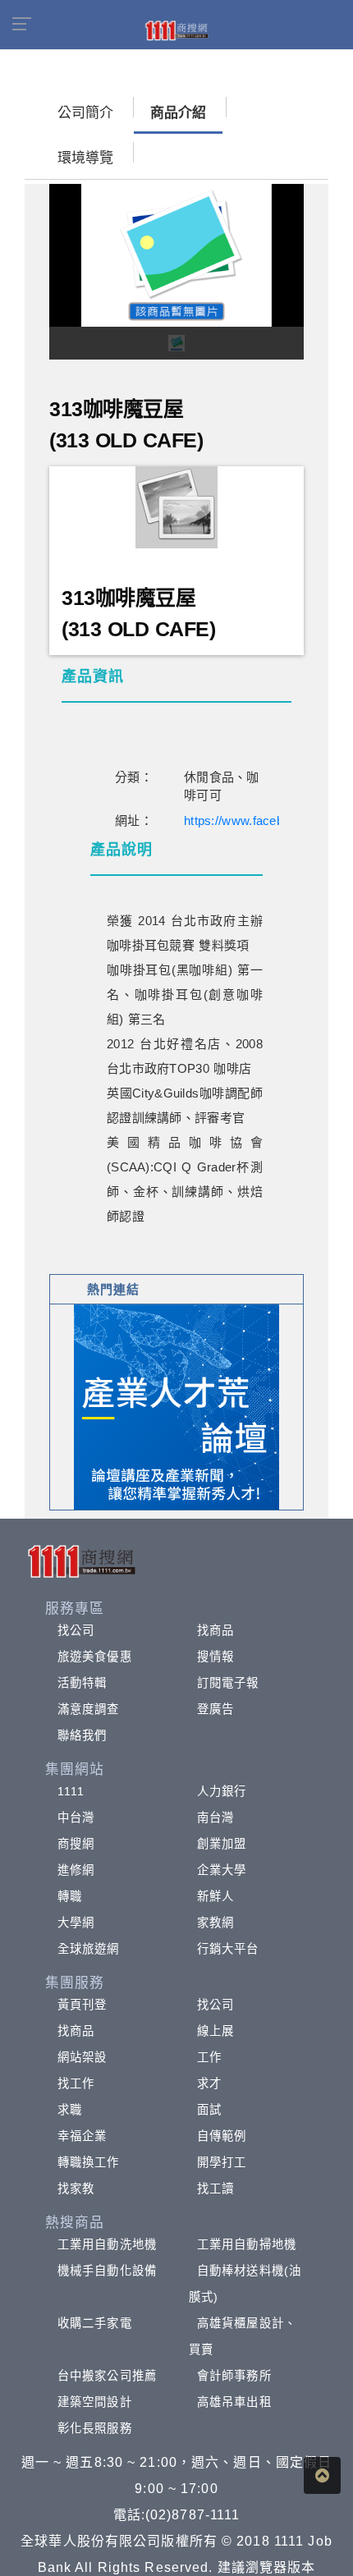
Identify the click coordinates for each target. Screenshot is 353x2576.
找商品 (215, 1630)
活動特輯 (82, 1683)
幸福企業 (82, 2136)
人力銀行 (222, 1791)
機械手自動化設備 (107, 2271)
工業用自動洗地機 (107, 2244)
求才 (209, 2083)
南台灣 (215, 1817)
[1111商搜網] (176, 30)
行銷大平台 (228, 1949)
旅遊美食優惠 (95, 1657)
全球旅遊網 (89, 1949)
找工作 (76, 2083)
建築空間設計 (95, 2402)
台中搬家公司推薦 (107, 2376)
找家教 (76, 2189)
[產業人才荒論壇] (176, 1406)
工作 (209, 2057)
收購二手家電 (95, 2323)
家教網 (215, 1923)
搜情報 (215, 1657)
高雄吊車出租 (234, 2402)
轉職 (70, 1896)
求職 (70, 2110)
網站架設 (82, 2057)
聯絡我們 (82, 1735)
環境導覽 (85, 158)
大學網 (76, 1923)
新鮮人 (215, 1896)
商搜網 (76, 1844)
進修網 (76, 1870)
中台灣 (76, 1817)
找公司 (76, 1630)
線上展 (215, 2031)
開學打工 (222, 2162)
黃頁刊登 (82, 2005)
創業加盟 (222, 1844)
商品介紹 (178, 113)
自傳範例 (222, 2136)
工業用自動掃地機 (247, 2244)
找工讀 (215, 2189)
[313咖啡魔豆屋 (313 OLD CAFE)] (176, 506)
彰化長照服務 (95, 2428)
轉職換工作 (89, 2162)
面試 (209, 2110)
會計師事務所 (234, 2376)
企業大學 (222, 1870)
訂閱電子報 (228, 1683)
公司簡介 (85, 113)
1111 (71, 1791)
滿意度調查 (89, 1709)
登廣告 (215, 1709)
